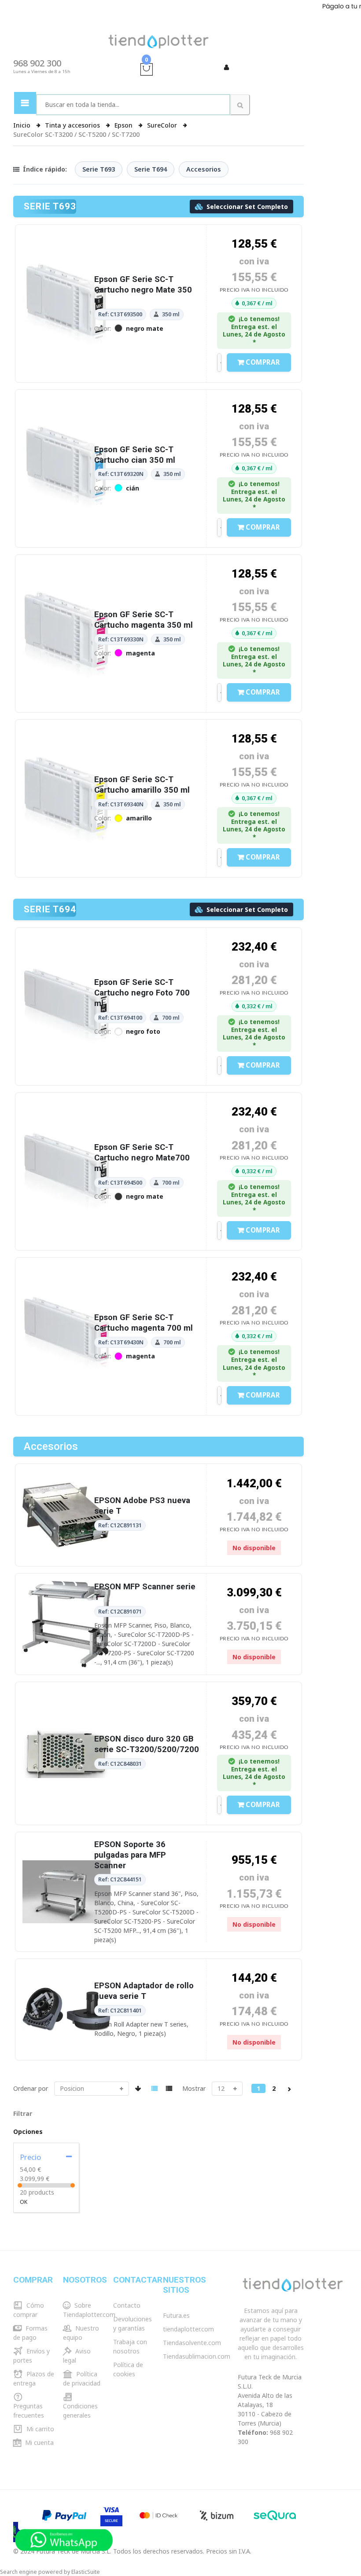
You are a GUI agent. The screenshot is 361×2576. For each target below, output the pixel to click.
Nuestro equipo (81, 2333)
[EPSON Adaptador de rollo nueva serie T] (66, 2037)
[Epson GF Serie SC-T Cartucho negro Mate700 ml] (66, 1200)
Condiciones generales (80, 2411)
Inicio (23, 125)
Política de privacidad (82, 2378)
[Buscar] (240, 105)
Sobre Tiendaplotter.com (89, 2310)
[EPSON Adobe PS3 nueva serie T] (66, 1543)
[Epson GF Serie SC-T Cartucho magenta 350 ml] (66, 661)
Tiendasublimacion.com (197, 2356)
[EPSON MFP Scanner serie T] (66, 1652)
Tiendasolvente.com (192, 2343)
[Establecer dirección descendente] (138, 2088)
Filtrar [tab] (23, 2113)
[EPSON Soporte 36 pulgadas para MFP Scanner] (66, 1920)
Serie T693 (99, 169)
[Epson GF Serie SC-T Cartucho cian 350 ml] (66, 496)
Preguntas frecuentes (29, 2411)
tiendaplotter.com (188, 2329)
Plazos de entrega (34, 2378)
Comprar (263, 362)
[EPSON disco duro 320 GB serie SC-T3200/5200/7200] (66, 1781)
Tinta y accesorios (73, 125)
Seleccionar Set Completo (246, 207)
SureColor (163, 125)
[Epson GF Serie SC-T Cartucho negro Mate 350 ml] (66, 331)
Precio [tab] (30, 2157)
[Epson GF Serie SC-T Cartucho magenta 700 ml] (66, 1365)
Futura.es (176, 2315)
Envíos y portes (31, 2356)
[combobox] (133, 105)
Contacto (127, 2305)
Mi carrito (39, 2429)
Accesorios (204, 169)
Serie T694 (151, 169)
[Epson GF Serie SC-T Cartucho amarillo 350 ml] (66, 826)
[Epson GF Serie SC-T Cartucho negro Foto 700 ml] (66, 1034)
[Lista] (169, 2088)
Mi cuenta (39, 2442)
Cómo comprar (29, 2310)
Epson (124, 125)
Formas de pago (30, 2333)
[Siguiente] (289, 2088)
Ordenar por (31, 2088)
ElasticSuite (86, 2572)
